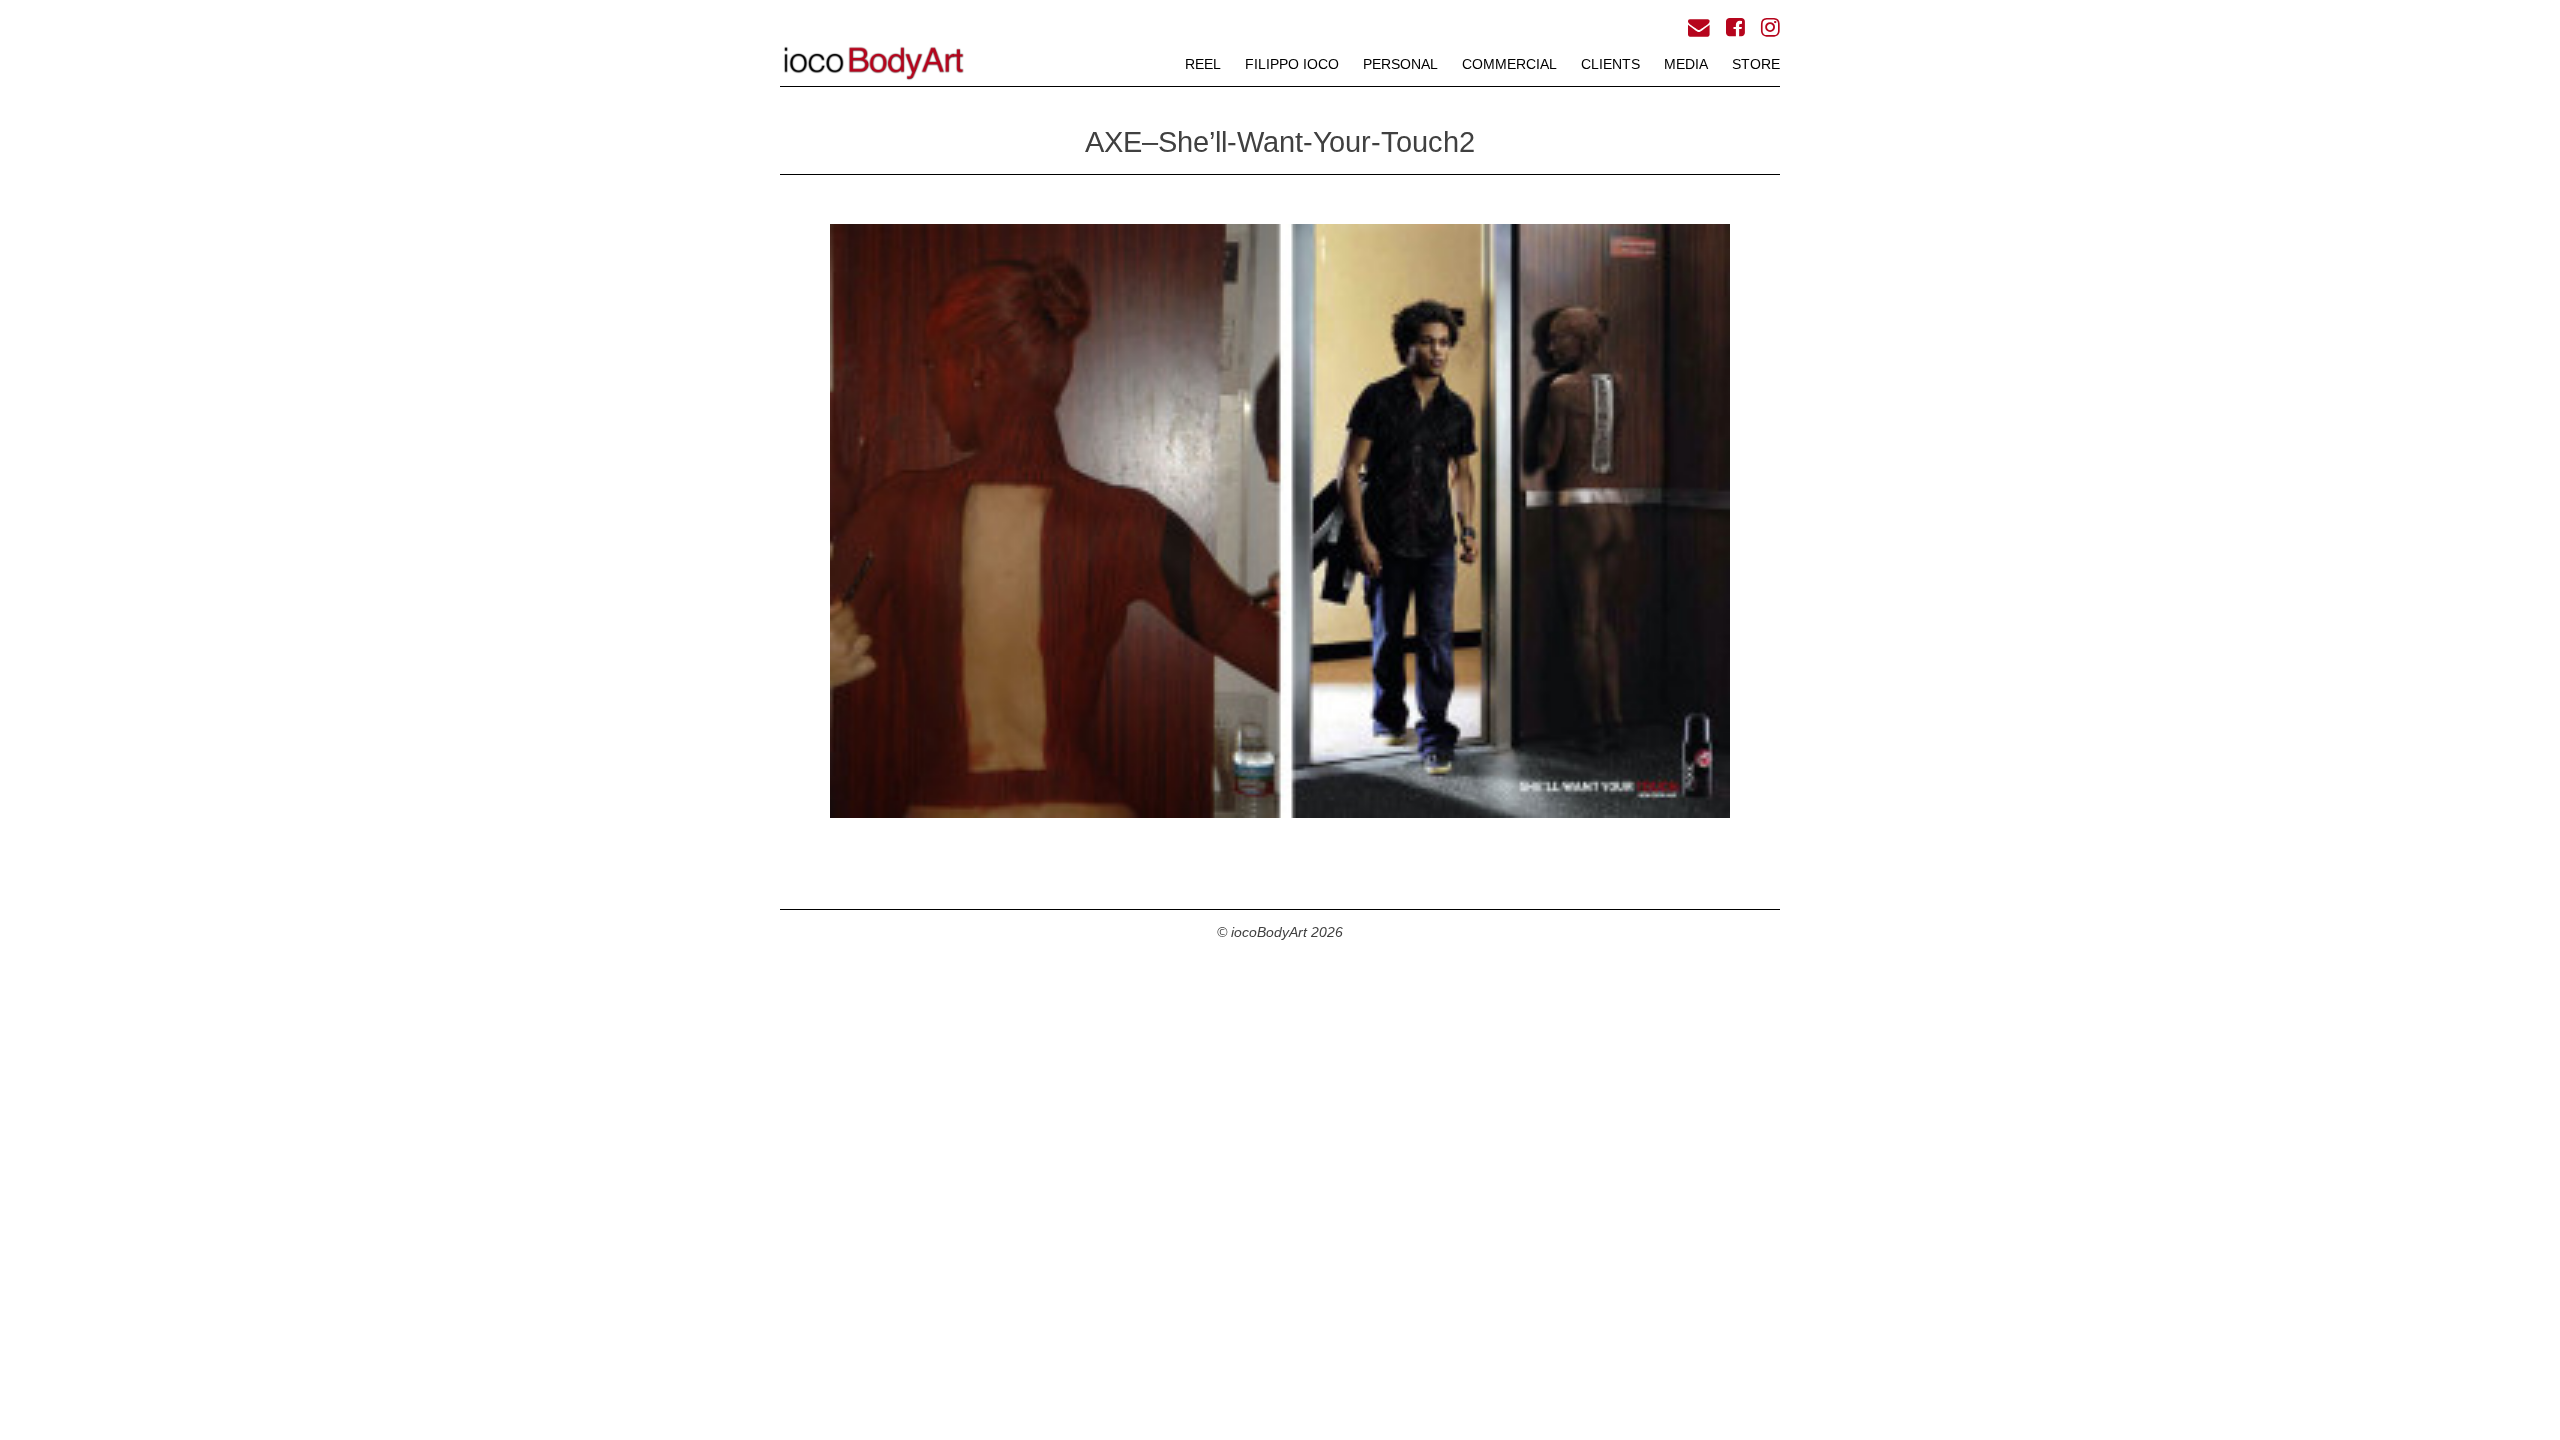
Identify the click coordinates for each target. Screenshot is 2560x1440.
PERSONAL (1400, 64)
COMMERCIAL (1509, 64)
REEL (1203, 64)
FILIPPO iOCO (1292, 64)
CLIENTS (1610, 64)
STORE (1756, 64)
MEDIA (1686, 64)
